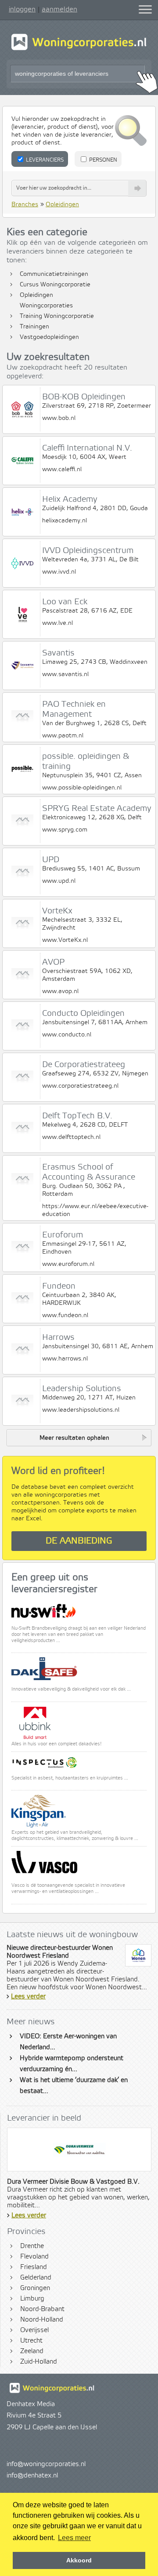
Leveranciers (44, 160)
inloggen (22, 9)
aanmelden (59, 9)
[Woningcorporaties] (79, 49)
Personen (102, 160)
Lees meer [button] (74, 2538)
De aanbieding (79, 1541)
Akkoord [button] (79, 2560)
